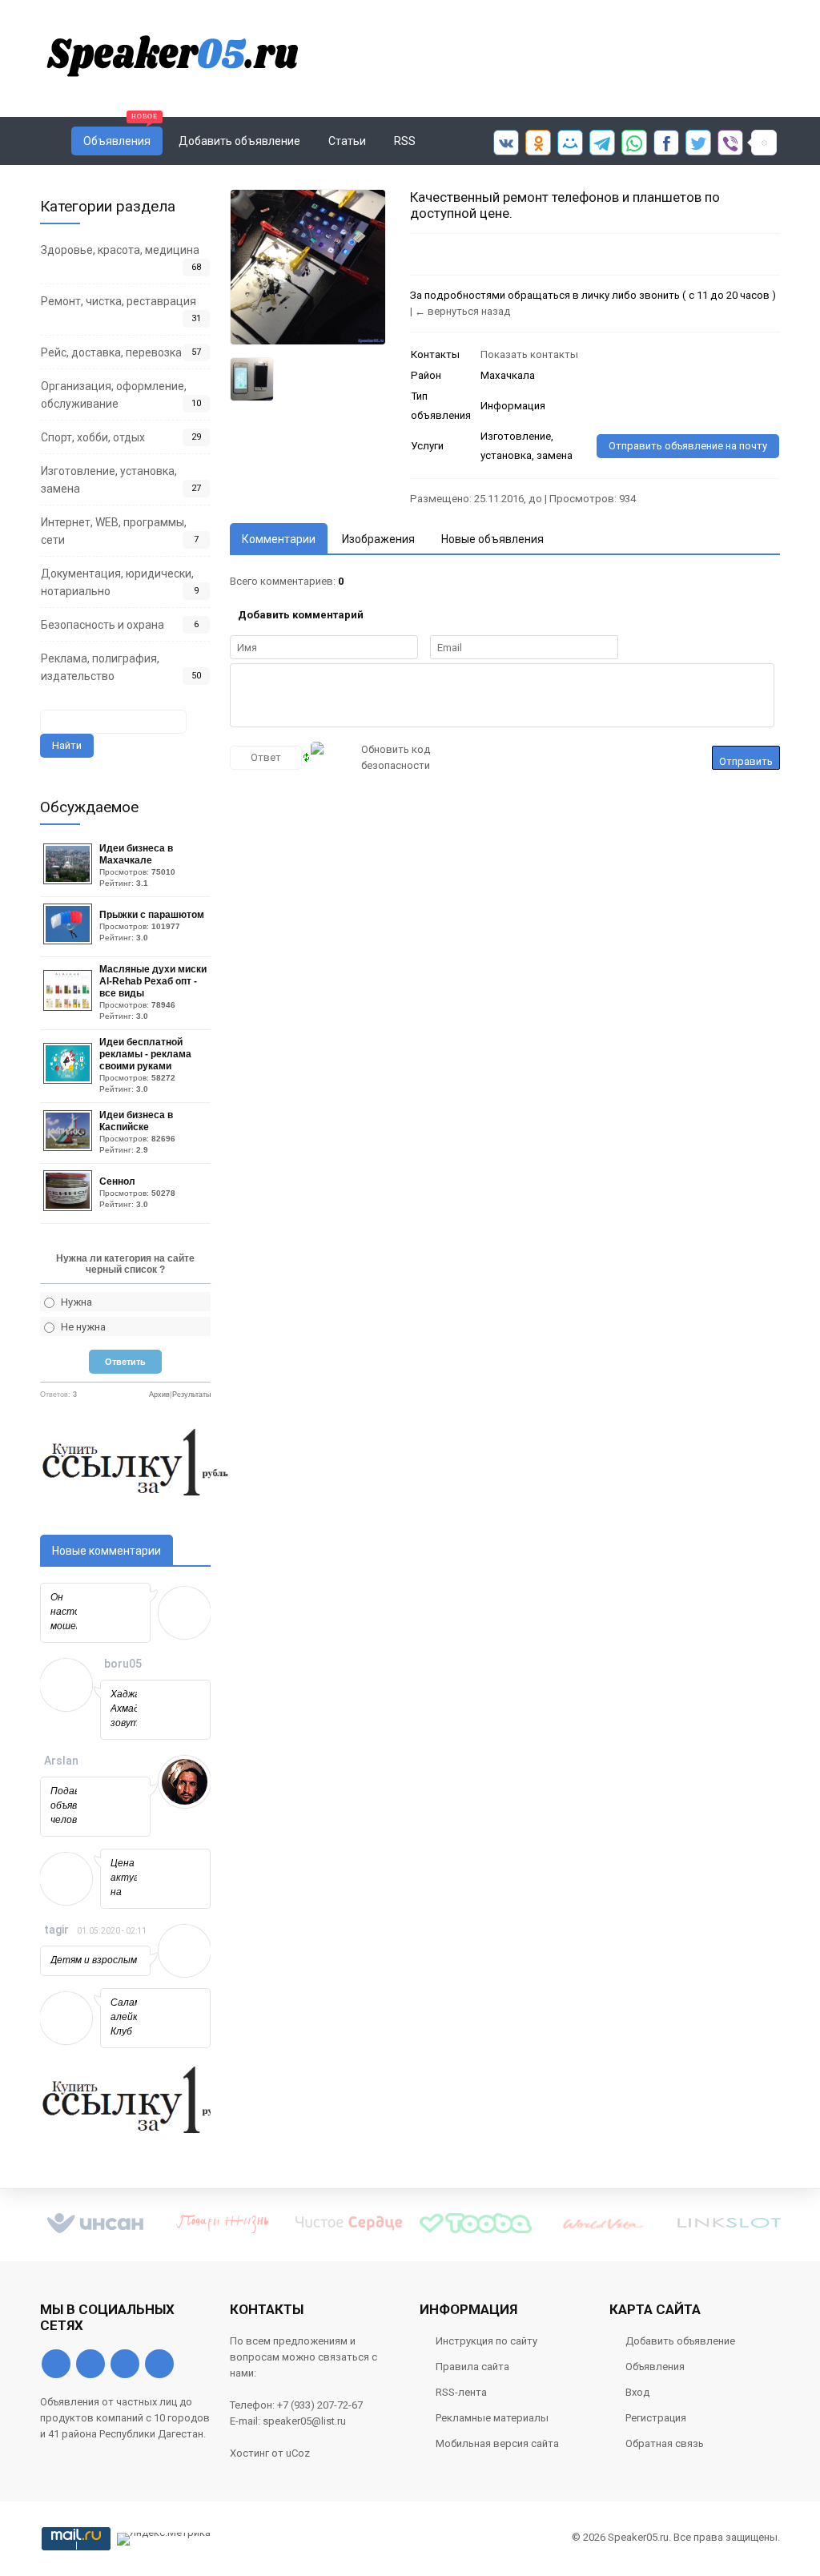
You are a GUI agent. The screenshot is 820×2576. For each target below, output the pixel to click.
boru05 (123, 1664)
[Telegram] (125, 2364)
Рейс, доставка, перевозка (111, 352)
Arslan (61, 1761)
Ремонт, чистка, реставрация (119, 301)
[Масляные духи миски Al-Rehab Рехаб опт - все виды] (70, 1007)
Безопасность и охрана (102, 625)
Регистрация (656, 2418)
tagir (56, 1930)
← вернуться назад (462, 311)
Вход (637, 2392)
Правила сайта (472, 2367)
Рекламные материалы (492, 2418)
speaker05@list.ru (304, 2421)
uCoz (298, 2453)
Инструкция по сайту (486, 2341)
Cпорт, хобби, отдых (93, 437)
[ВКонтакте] (56, 2364)
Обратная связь (665, 2443)
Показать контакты (529, 354)
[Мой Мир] (159, 2364)
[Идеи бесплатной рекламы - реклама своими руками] (70, 1080)
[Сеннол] (70, 1207)
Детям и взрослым (94, 1960)
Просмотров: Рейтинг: (137, 865)
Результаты (191, 1395)
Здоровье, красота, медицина (120, 250)
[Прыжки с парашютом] (70, 941)
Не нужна (83, 1327)
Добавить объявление (680, 2341)
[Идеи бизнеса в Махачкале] (70, 881)
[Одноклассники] (90, 2364)
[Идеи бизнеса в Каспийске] (70, 1147)
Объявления (655, 2367)
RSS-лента (461, 2392)
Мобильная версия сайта (497, 2443)
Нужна (76, 1302)
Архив (159, 1395)
